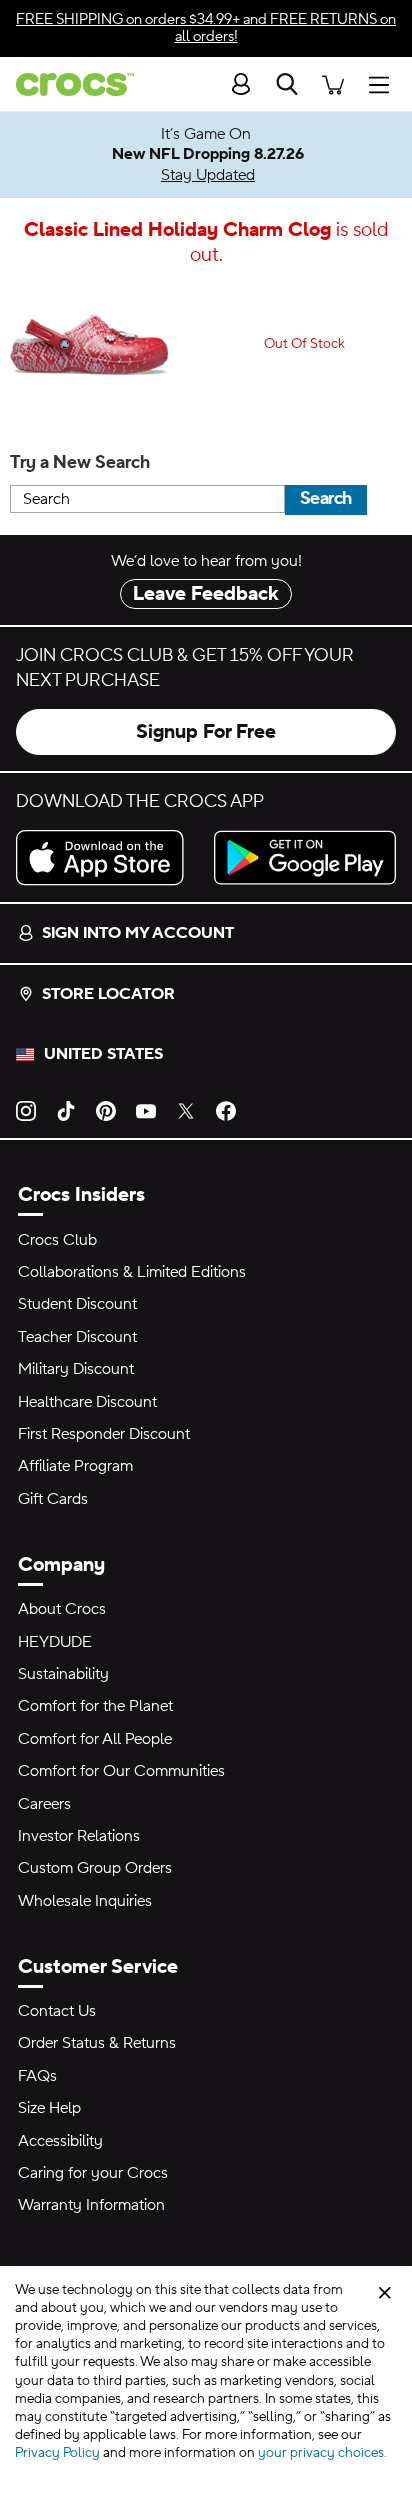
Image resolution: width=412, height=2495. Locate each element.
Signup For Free (206, 732)
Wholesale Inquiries (85, 1901)
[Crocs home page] (67, 84)
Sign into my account (138, 933)
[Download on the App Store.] (107, 857)
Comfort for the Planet (95, 1706)
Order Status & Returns (97, 2043)
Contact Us (57, 2011)
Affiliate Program (75, 1466)
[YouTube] (146, 1110)
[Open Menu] (384, 83)
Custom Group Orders (95, 1868)
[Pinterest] (106, 1110)
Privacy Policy (57, 2453)
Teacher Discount (77, 1337)
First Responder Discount (104, 1434)
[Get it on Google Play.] (305, 857)
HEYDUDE (55, 1642)
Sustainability (63, 1674)
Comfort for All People (95, 1739)
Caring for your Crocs (93, 2173)
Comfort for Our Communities (121, 1771)
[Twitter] (186, 1110)
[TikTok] (66, 1110)
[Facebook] (226, 1110)
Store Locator (108, 994)
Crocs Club (57, 1240)
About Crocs (62, 1609)
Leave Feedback (206, 594)
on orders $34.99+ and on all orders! (206, 28)
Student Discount (77, 1304)
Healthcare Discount (87, 1402)
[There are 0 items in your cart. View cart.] (333, 83)
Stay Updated (208, 175)
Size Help (49, 2108)
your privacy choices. (322, 2453)
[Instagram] (26, 1110)
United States (103, 1054)
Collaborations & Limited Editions (132, 1272)
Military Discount (76, 1369)
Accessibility (60, 2141)
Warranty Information (91, 2205)
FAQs (37, 2076)
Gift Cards (53, 1499)
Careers (44, 1804)
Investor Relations (79, 1836)
